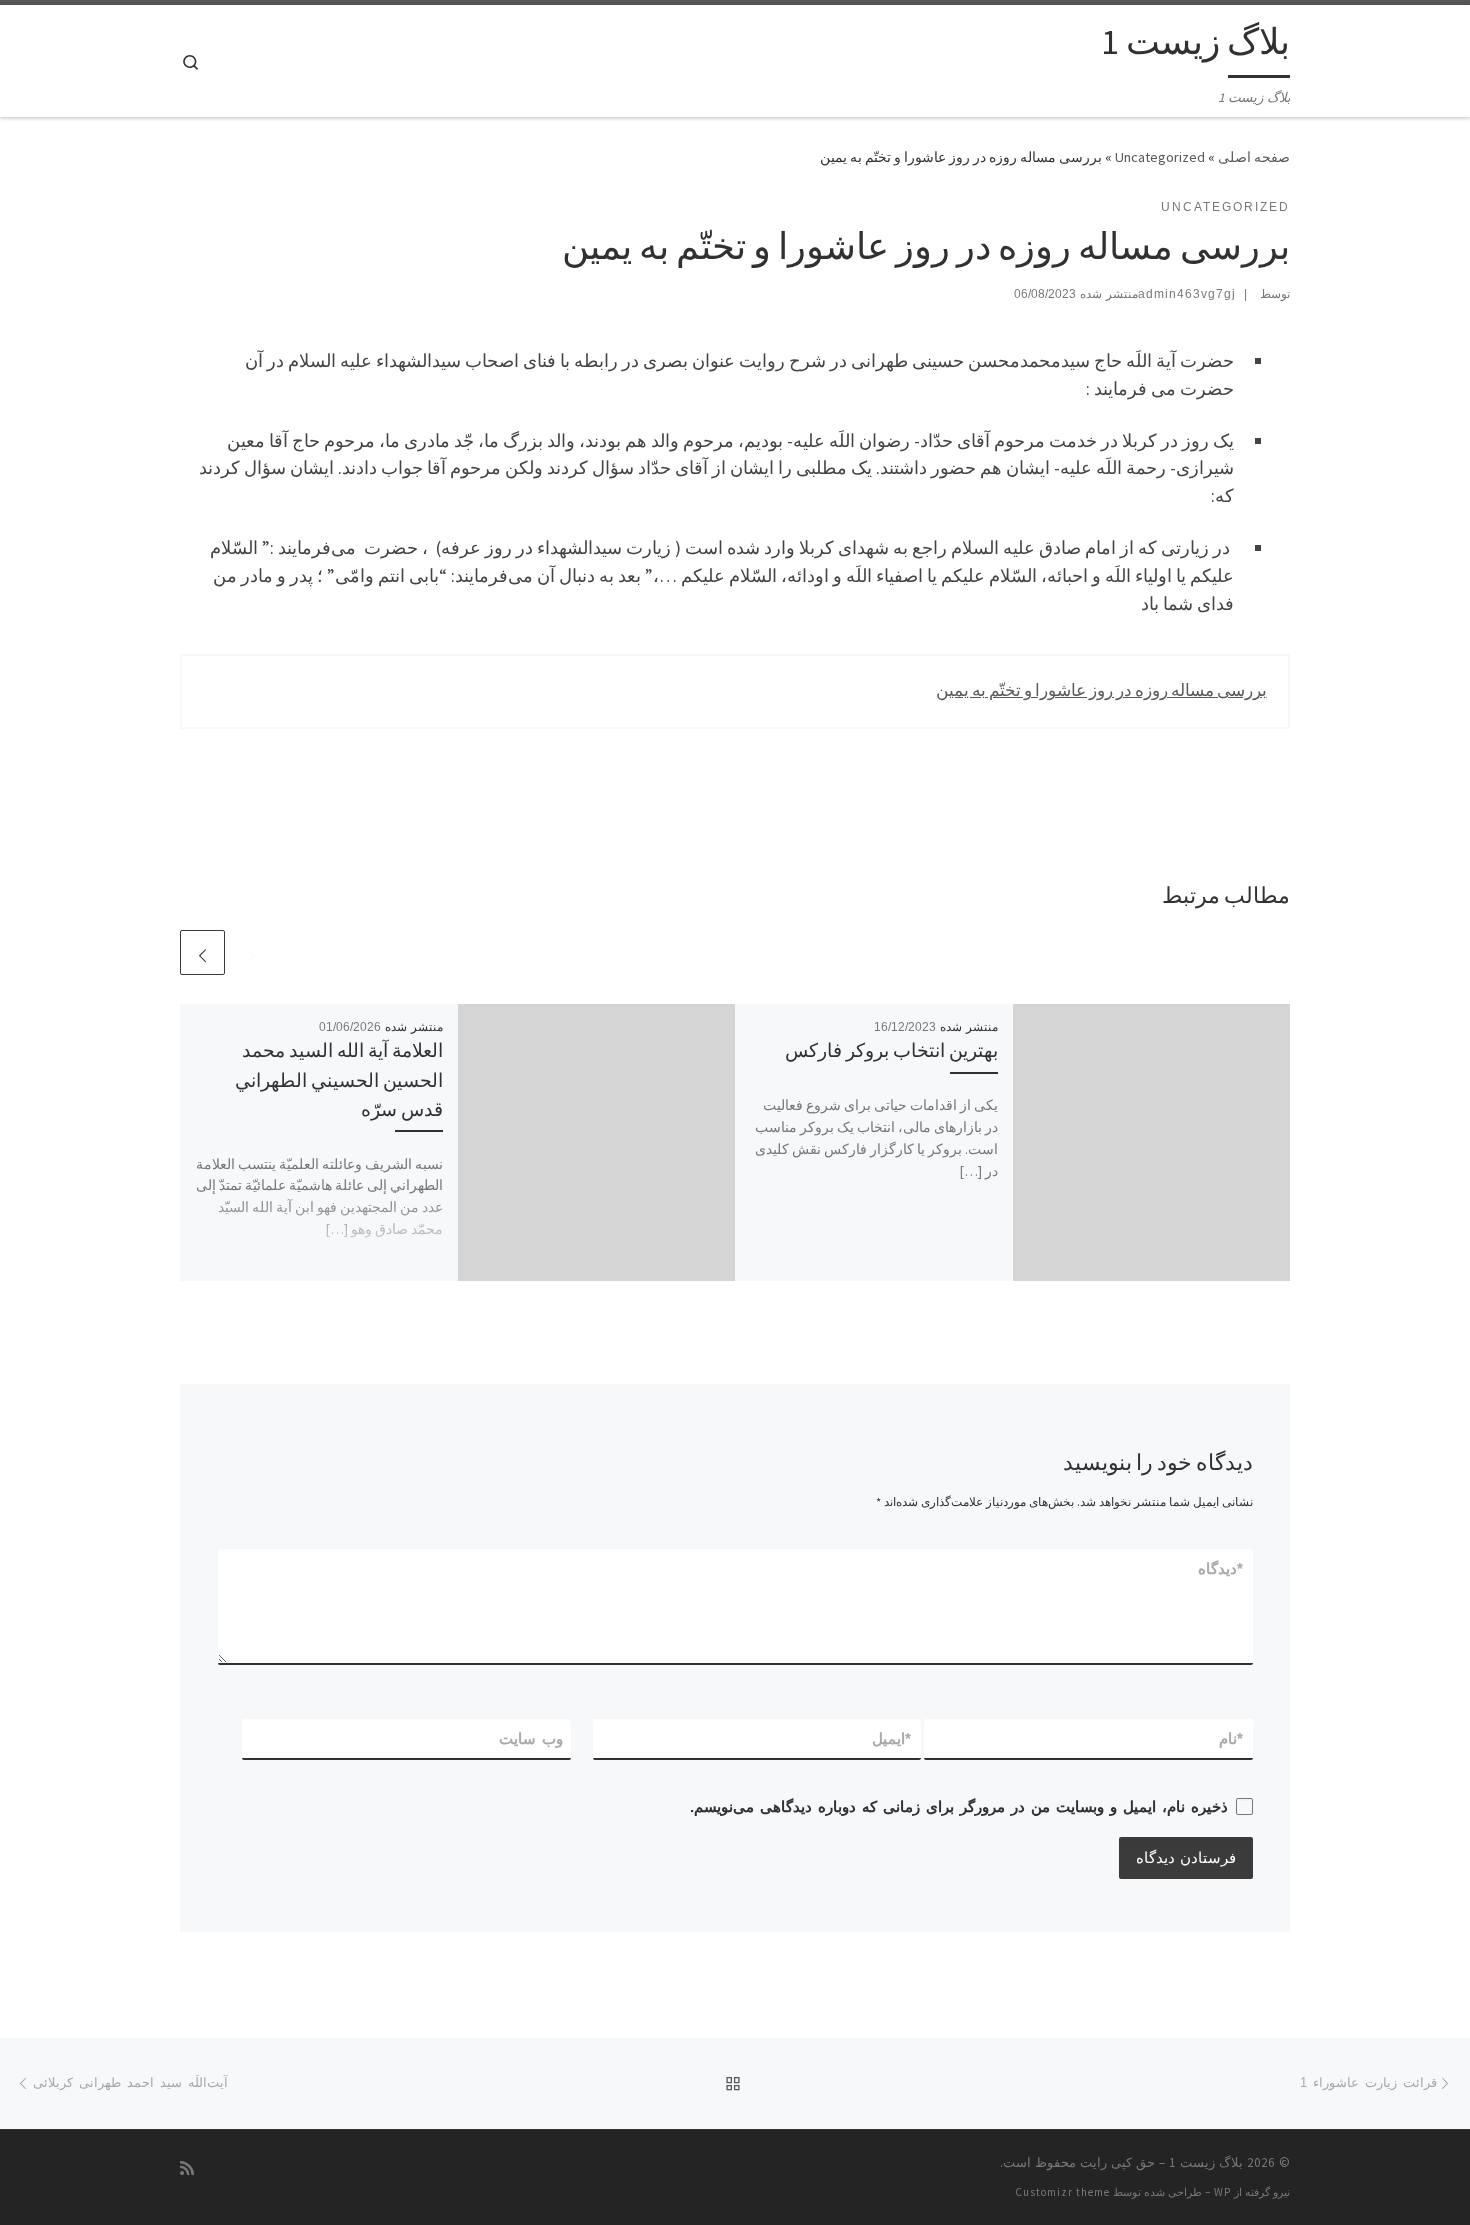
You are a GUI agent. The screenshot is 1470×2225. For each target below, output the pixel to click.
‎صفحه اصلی (1254, 157)
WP (1222, 2192)
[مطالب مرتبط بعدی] (202, 952)
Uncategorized (1160, 157)
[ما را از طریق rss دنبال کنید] (187, 2168)
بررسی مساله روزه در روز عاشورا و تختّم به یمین (1101, 690)
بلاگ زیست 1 (1206, 2162)
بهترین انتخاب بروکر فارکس (891, 1050)
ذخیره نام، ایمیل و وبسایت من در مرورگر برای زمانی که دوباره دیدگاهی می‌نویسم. (959, 1806)
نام (1232, 1738)
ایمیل (892, 1738)
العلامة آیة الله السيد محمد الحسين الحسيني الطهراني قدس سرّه (339, 1079)
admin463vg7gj (1187, 294)
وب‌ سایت (531, 1738)
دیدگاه (1221, 1568)
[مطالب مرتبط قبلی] (250, 952)
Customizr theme (1062, 2192)
